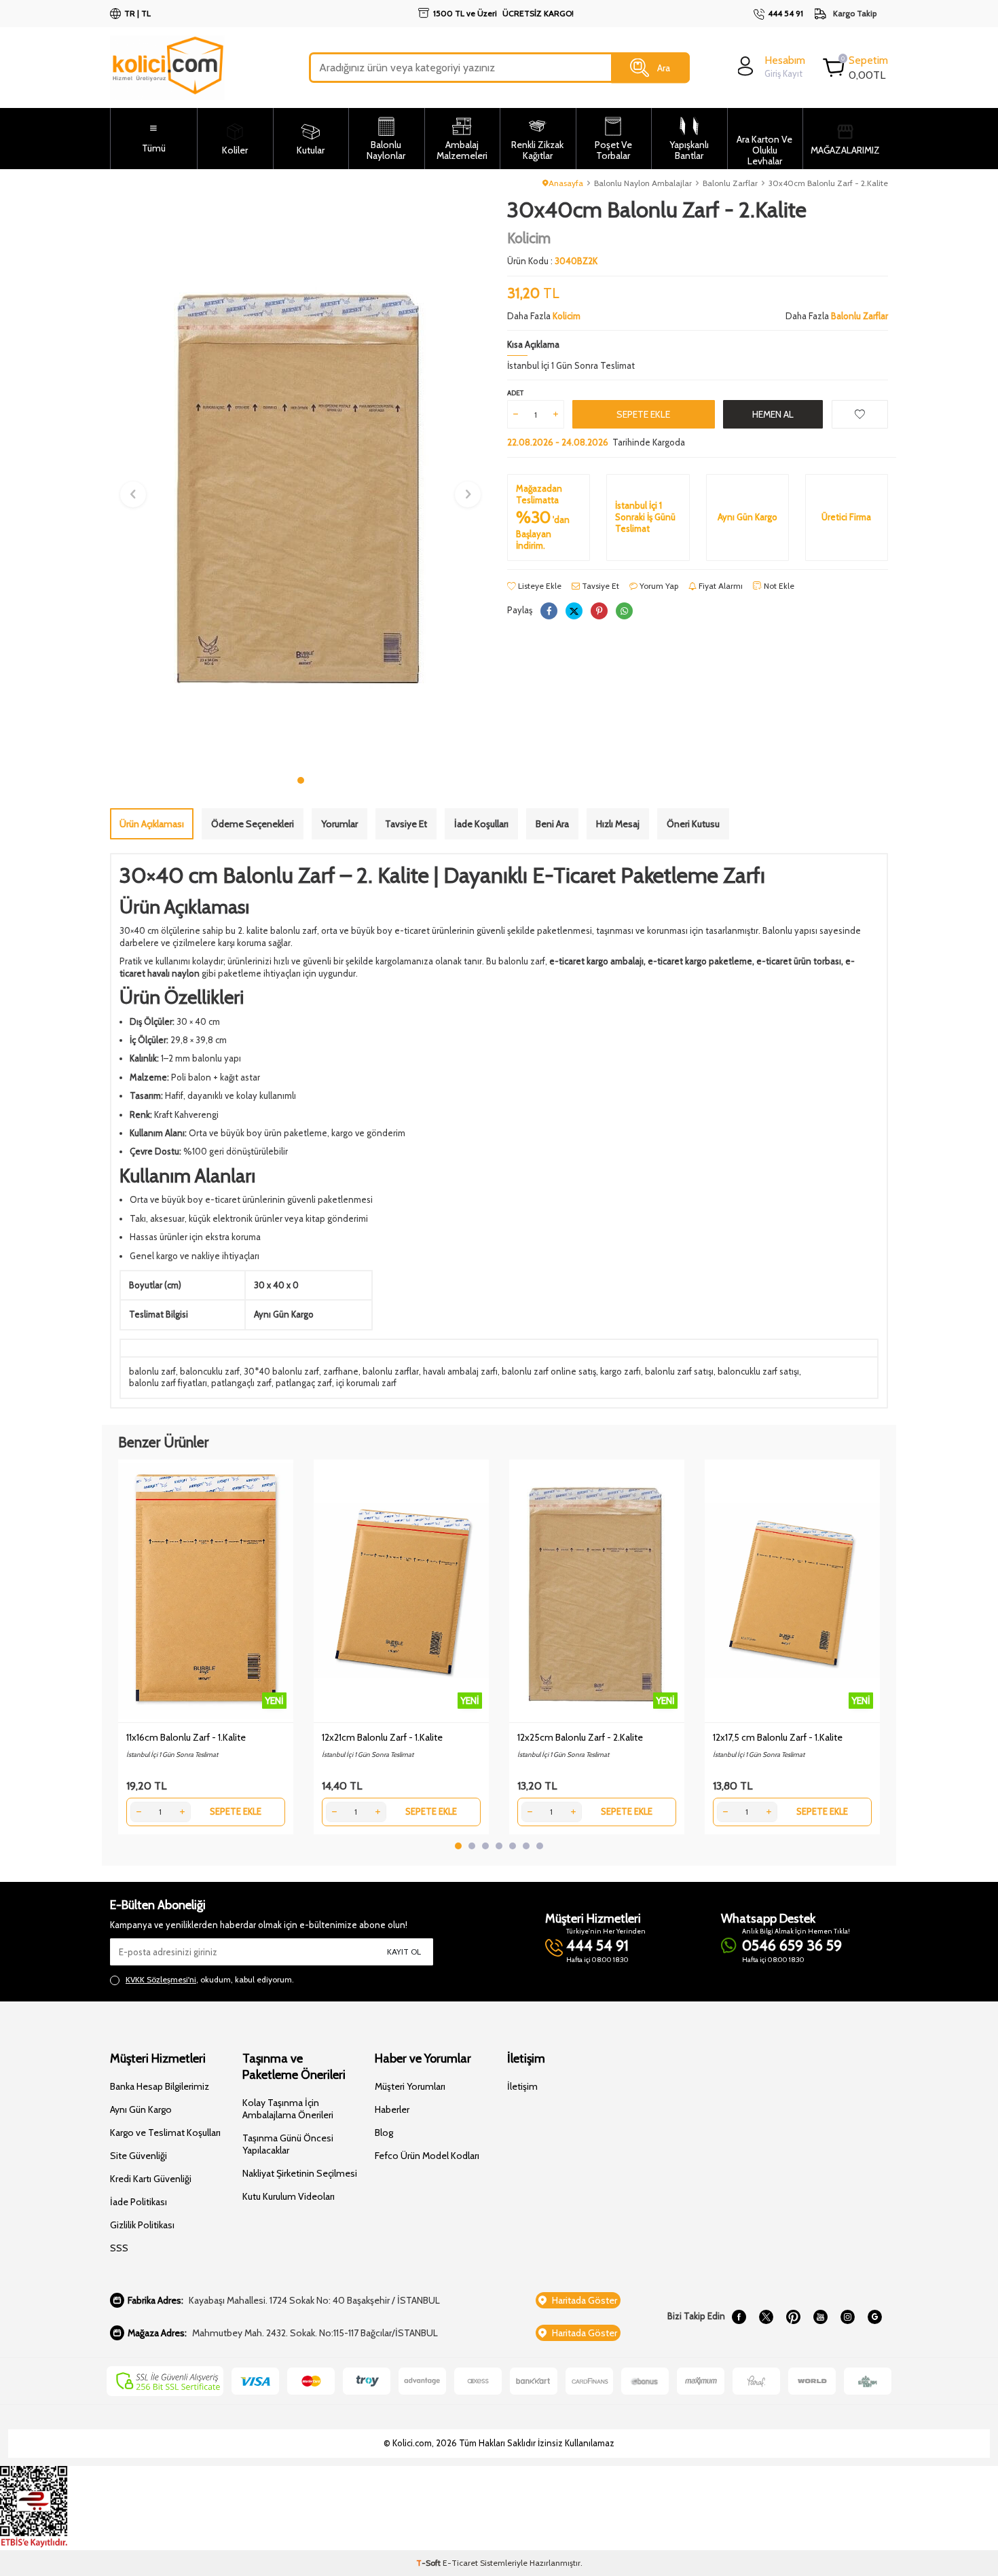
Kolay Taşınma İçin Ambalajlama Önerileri (288, 2109)
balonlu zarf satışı (679, 1371)
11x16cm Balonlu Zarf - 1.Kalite (186, 1737)
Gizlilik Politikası (142, 2225)
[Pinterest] (793, 2317)
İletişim (522, 2086)
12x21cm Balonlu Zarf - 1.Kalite (382, 1737)
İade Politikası (138, 2202)
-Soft (429, 2563)
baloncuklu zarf (210, 1371)
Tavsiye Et (599, 586)
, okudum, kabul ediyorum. (210, 1979)
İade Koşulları (481, 824)
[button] (301, 780)
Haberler (392, 2109)
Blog (384, 2133)
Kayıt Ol (404, 1952)
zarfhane (341, 1371)
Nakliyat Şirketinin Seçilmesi (300, 2173)
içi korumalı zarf (366, 1383)
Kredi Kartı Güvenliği (151, 2179)
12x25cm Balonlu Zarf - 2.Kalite (580, 1737)
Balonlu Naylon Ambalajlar (643, 183)
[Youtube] (820, 2317)
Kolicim (529, 238)
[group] (300, 483)
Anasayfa (566, 183)
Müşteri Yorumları (410, 2086)
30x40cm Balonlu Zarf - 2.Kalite (828, 183)
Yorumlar (339, 824)
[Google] (874, 2317)
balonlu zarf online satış (549, 1371)
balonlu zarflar (391, 1371)
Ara (664, 67)
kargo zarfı (621, 1371)
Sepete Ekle (643, 414)
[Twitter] (766, 2317)
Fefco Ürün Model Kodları (427, 2156)
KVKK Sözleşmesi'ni (161, 1979)
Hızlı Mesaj (618, 824)
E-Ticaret (460, 2563)
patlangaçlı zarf (241, 1383)
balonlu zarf (152, 1371)
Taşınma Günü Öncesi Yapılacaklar (288, 2144)
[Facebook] (739, 2317)
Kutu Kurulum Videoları (289, 2196)
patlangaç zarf (304, 1383)
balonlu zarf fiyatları (168, 1383)
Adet (515, 393)
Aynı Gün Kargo (141, 2109)
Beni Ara (552, 824)
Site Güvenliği (138, 2156)
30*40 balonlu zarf (281, 1371)
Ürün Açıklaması (152, 824)
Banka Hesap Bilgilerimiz (160, 2086)
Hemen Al (773, 414)
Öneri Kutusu (693, 824)
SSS (119, 2248)
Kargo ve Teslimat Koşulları (165, 2133)
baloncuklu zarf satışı (758, 1371)
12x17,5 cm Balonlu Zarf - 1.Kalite (778, 1737)
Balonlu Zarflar (730, 183)
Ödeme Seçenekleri (253, 824)
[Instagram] (847, 2317)
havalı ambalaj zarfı (460, 1371)
